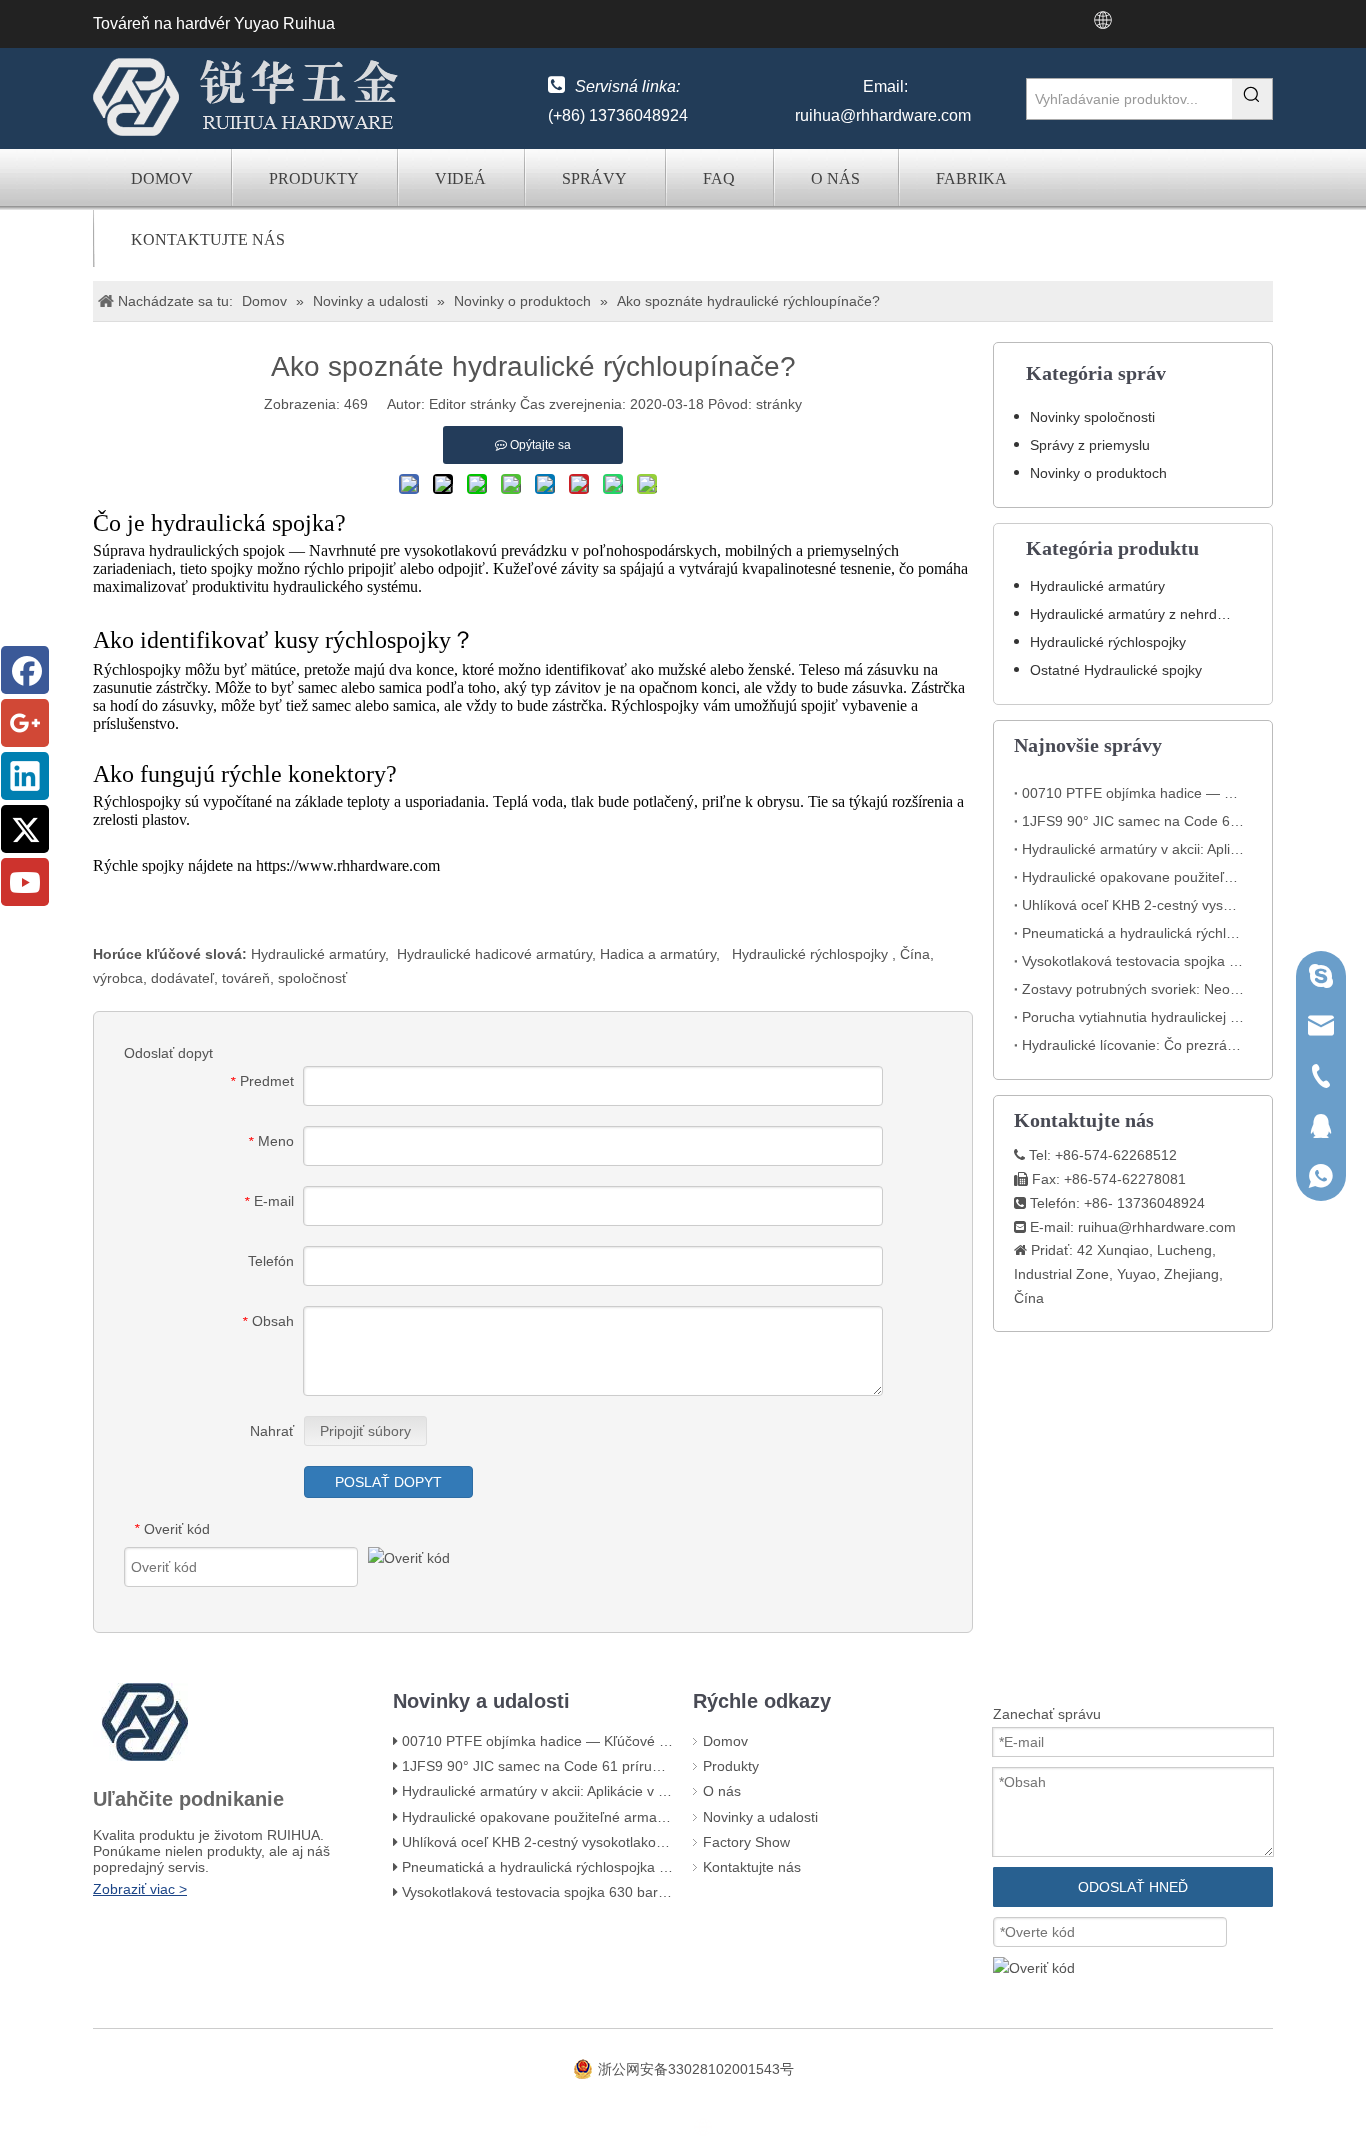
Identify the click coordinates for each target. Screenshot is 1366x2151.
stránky (779, 404)
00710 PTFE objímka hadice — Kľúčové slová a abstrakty (1133, 793)
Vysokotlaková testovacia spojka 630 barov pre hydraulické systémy (1133, 961)
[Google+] (25, 723)
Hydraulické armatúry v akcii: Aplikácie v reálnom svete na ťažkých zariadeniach (1133, 849)
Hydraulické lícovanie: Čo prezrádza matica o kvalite (1133, 1045)
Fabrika (971, 178)
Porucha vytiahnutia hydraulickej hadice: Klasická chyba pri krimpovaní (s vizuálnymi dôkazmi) (1133, 1017)
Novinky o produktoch (1098, 473)
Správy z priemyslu (1090, 445)
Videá (460, 178)
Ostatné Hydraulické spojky (1116, 670)
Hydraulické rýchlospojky (812, 954)
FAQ (719, 178)
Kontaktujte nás (208, 239)
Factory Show (746, 1842)
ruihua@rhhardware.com (883, 115)
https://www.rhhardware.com (348, 865)
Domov (162, 178)
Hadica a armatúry (658, 954)
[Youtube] (25, 882)
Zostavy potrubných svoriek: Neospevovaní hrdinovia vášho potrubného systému (1133, 989)
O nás (835, 178)
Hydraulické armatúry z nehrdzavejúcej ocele (1141, 614)
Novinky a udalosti (760, 1817)
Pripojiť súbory (365, 1431)
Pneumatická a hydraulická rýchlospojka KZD (1133, 933)
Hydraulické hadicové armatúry (494, 954)
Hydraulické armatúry (318, 954)
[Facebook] (25, 670)
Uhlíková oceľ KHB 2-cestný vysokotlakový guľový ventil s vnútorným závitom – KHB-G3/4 (1133, 905)
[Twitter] (25, 829)
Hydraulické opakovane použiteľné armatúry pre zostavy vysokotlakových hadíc (1133, 877)
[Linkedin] (25, 776)
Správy (594, 178)
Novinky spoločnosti (1092, 417)
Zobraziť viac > (140, 1889)
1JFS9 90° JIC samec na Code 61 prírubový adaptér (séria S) (1133, 821)
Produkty (314, 178)
